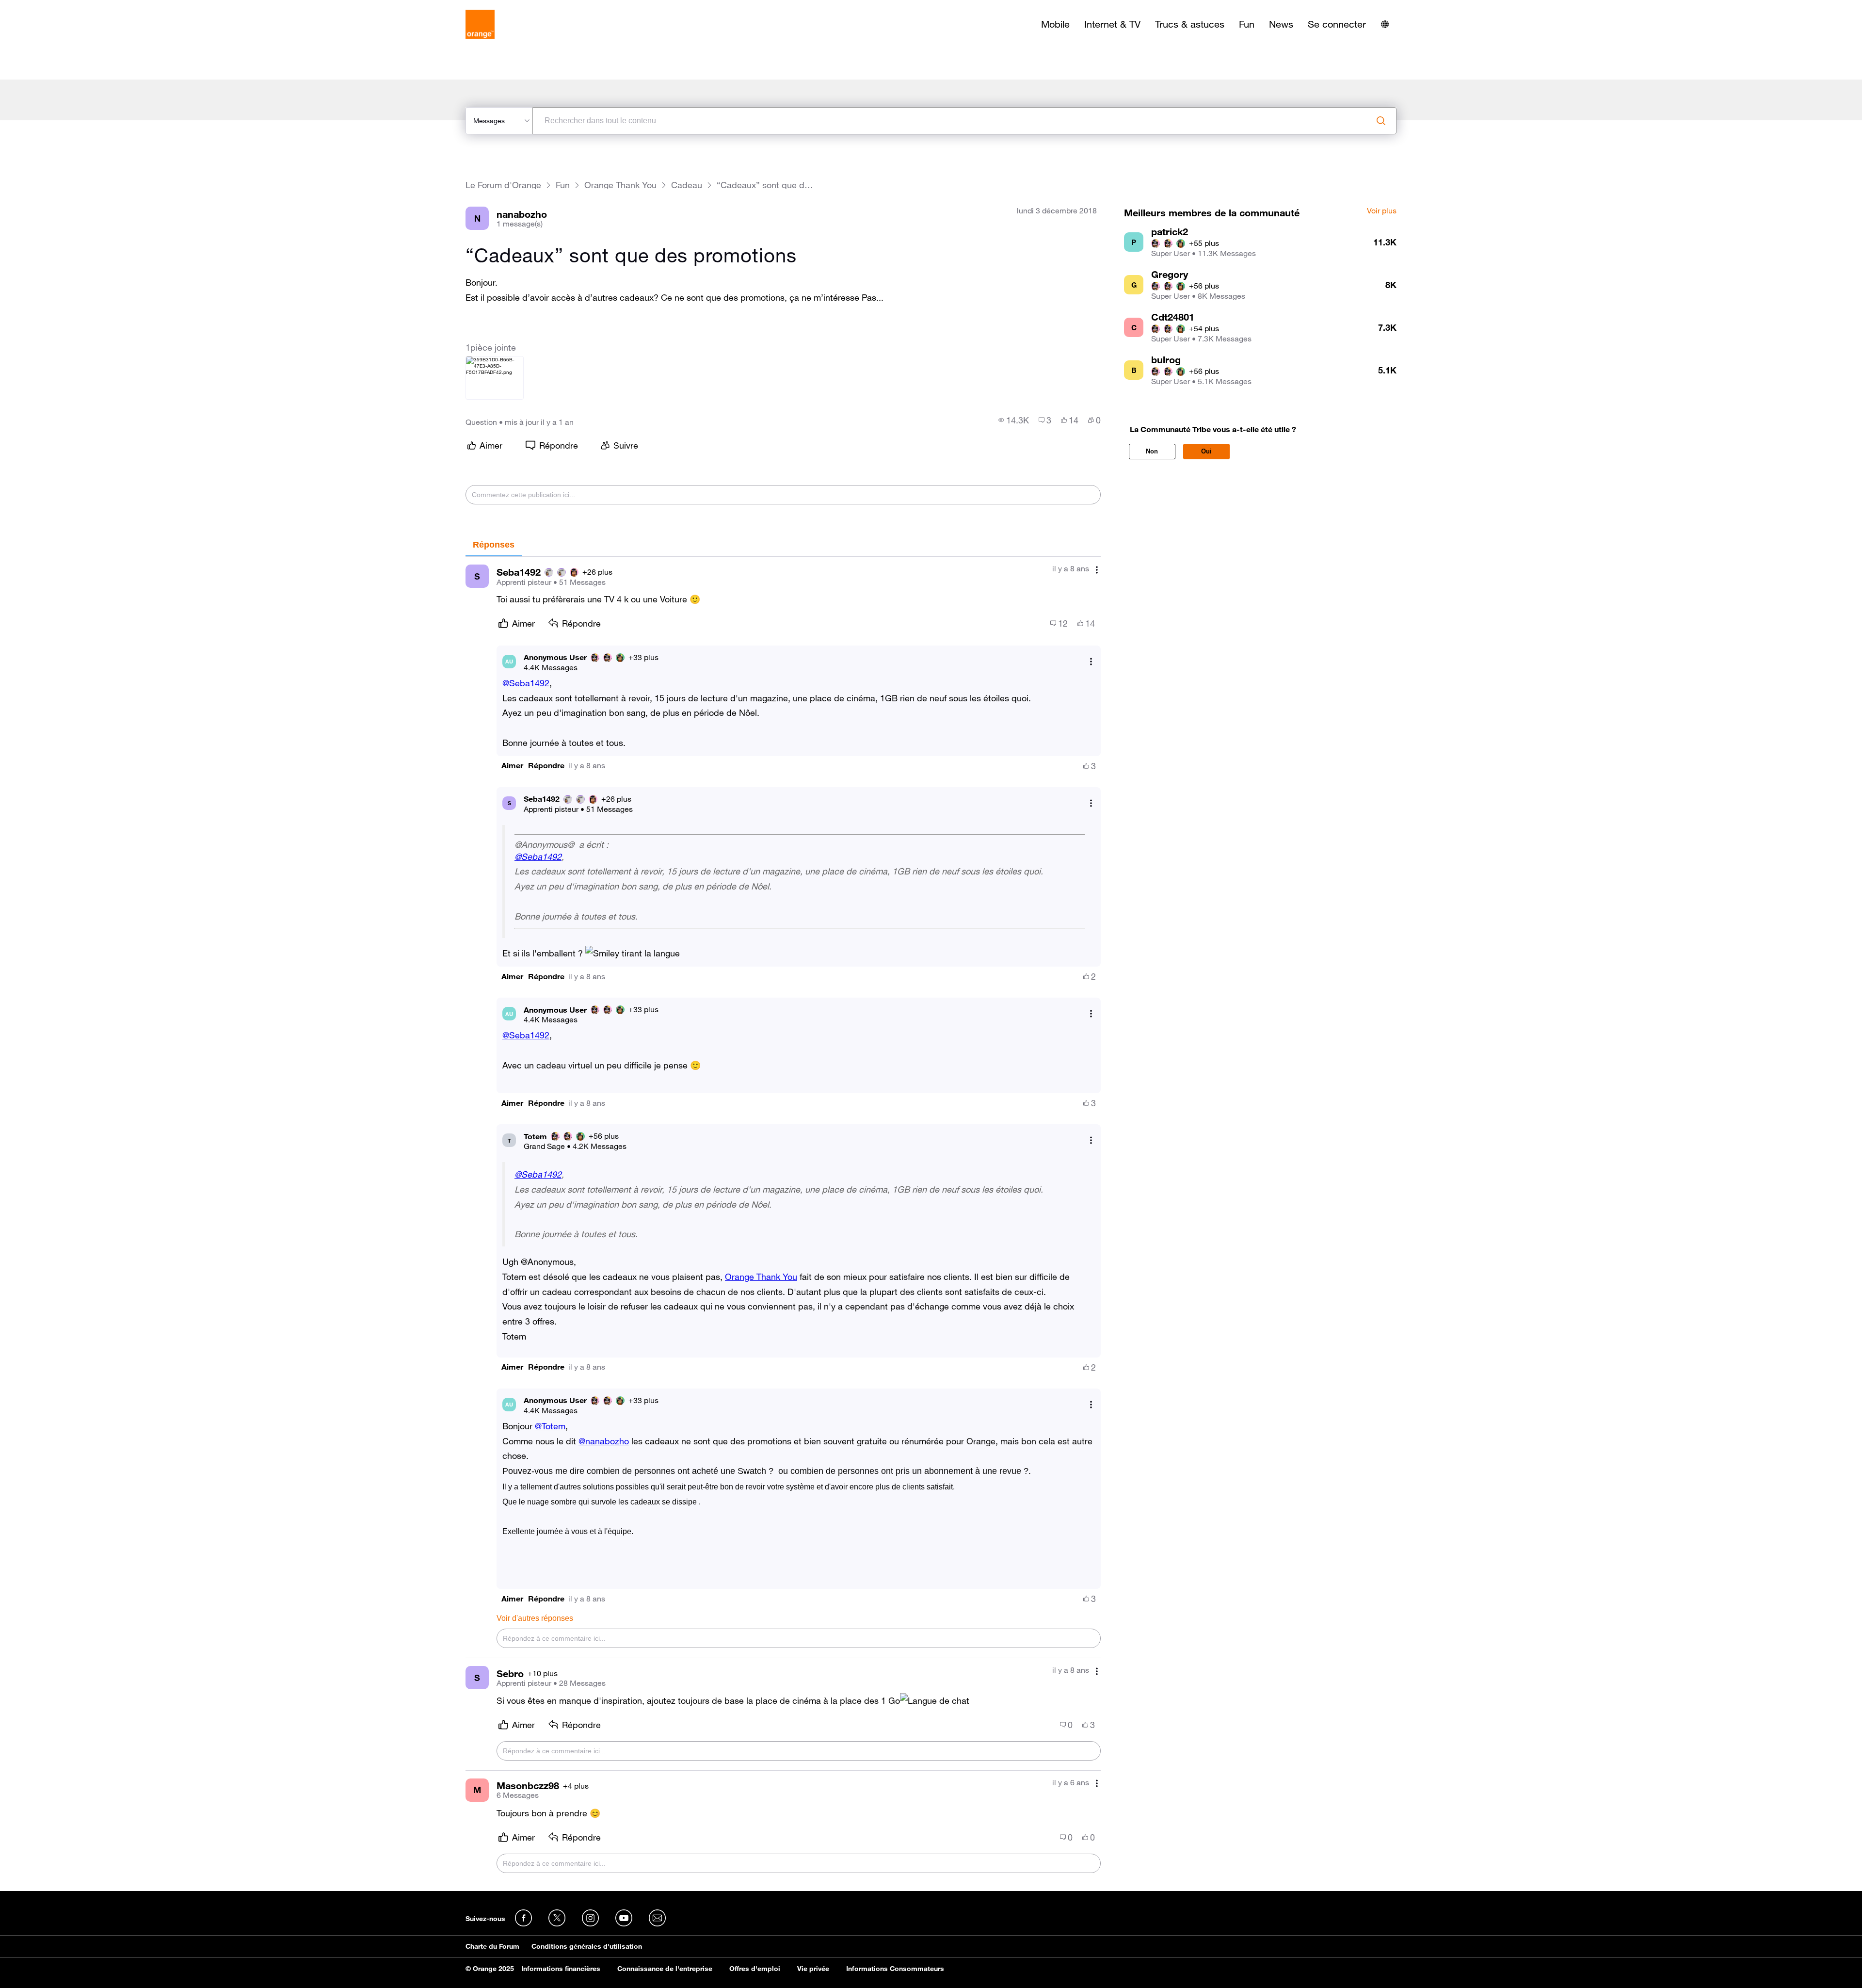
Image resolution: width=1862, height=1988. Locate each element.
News (1281, 24)
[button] (512, 766)
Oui (1206, 451)
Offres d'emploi (755, 1969)
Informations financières (561, 1969)
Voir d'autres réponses (535, 1618)
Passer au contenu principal (52, 7)
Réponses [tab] (494, 545)
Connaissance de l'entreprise (665, 1969)
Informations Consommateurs (895, 1969)
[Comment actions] (1097, 570)
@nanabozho (604, 1441)
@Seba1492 (526, 683)
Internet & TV (1112, 24)
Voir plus (1382, 211)
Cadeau (687, 185)
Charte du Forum (492, 1946)
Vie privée (813, 1969)
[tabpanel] (783, 1220)
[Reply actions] (1091, 661)
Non (1152, 451)
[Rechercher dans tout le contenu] (1381, 121)
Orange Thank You (620, 185)
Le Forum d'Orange (503, 185)
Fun (1247, 24)
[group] (1014, 420)
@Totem (550, 1426)
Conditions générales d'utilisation (587, 1946)
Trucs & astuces (1190, 24)
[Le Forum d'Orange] (480, 24)
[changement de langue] (1385, 24)
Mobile (1055, 24)
